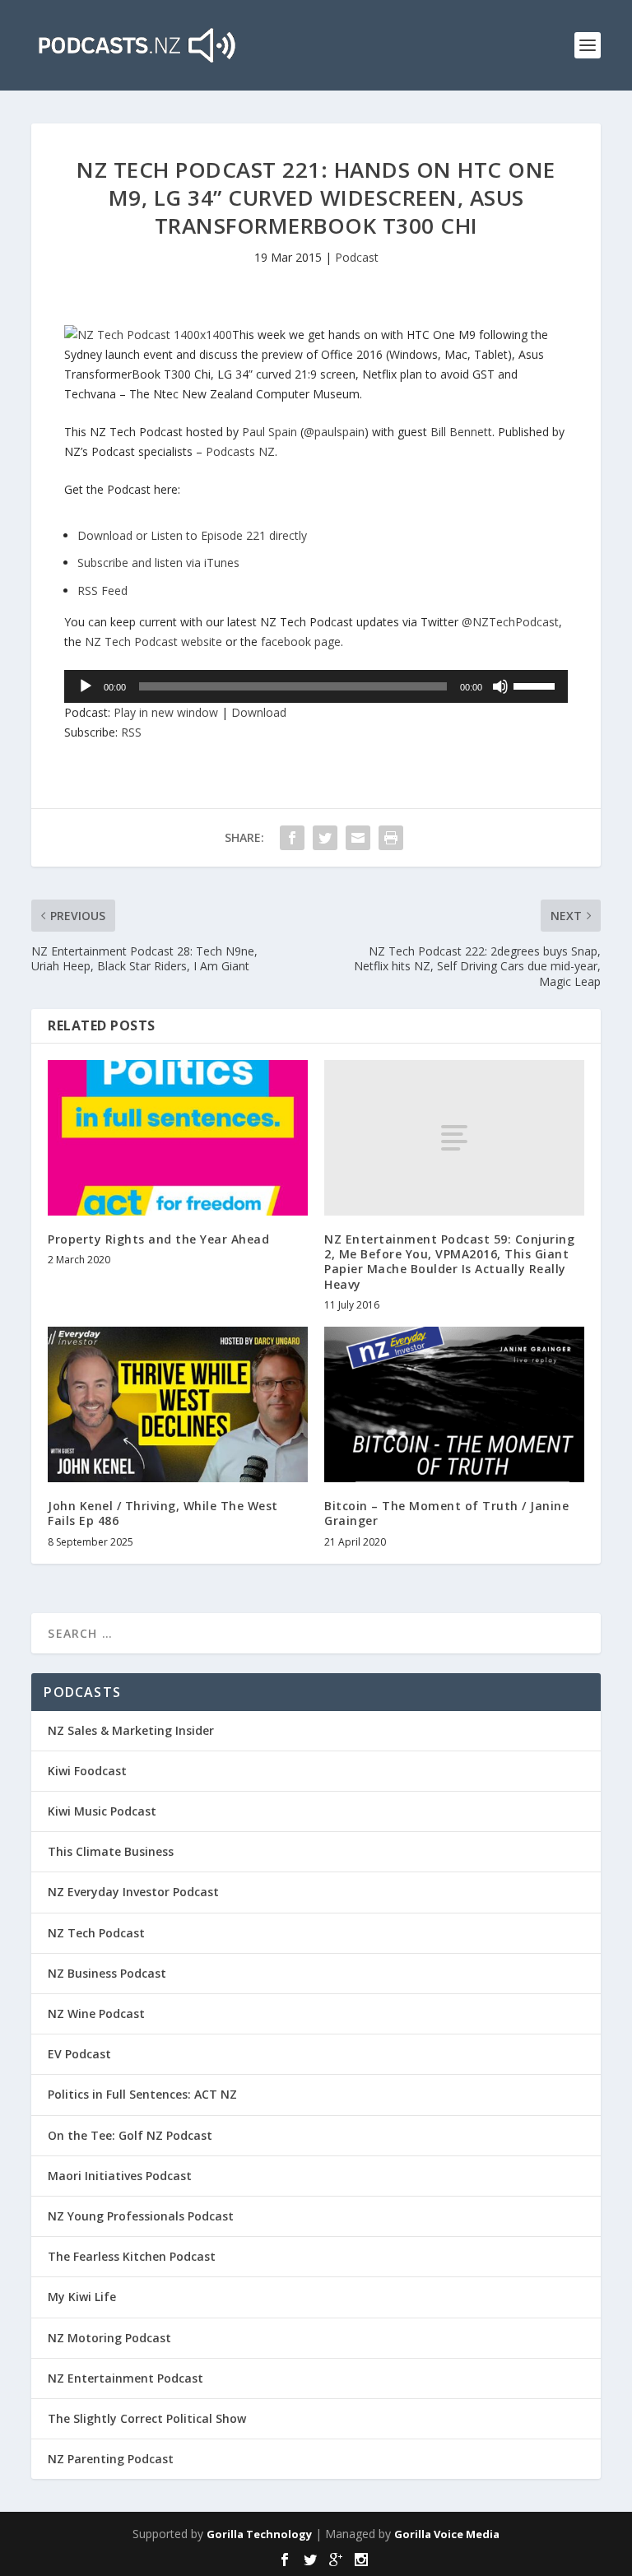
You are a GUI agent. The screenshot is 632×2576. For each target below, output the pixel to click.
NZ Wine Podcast (96, 2013)
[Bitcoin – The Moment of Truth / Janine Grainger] (454, 1404)
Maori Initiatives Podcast (120, 2176)
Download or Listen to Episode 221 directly (192, 535)
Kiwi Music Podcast (102, 1811)
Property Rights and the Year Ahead (158, 1239)
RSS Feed (102, 591)
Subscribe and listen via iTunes (158, 563)
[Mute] (500, 686)
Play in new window (166, 712)
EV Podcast (79, 2054)
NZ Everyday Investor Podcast (133, 1892)
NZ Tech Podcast (96, 1933)
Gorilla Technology (259, 2534)
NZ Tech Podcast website (153, 642)
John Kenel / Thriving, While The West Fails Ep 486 (163, 1513)
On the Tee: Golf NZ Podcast (130, 2135)
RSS (131, 732)
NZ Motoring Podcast (109, 2338)
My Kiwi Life (82, 2297)
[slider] (537, 685)
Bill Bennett (461, 432)
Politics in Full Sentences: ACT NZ (142, 2094)
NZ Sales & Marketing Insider (131, 1730)
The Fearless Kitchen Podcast (132, 2256)
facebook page (301, 642)
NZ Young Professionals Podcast (141, 2216)
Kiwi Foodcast (87, 1771)
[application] (316, 686)
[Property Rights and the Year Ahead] (178, 1138)
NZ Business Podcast (107, 1973)
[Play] (86, 686)
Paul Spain (270, 432)
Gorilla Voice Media (447, 2534)
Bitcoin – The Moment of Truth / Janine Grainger (446, 1513)
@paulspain (334, 432)
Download (259, 712)
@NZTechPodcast (510, 622)
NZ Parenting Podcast (111, 2459)
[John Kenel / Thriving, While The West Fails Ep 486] (178, 1404)
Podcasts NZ (240, 451)
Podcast (357, 257)
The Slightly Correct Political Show (147, 2418)
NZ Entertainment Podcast (125, 2378)
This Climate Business (111, 1851)
